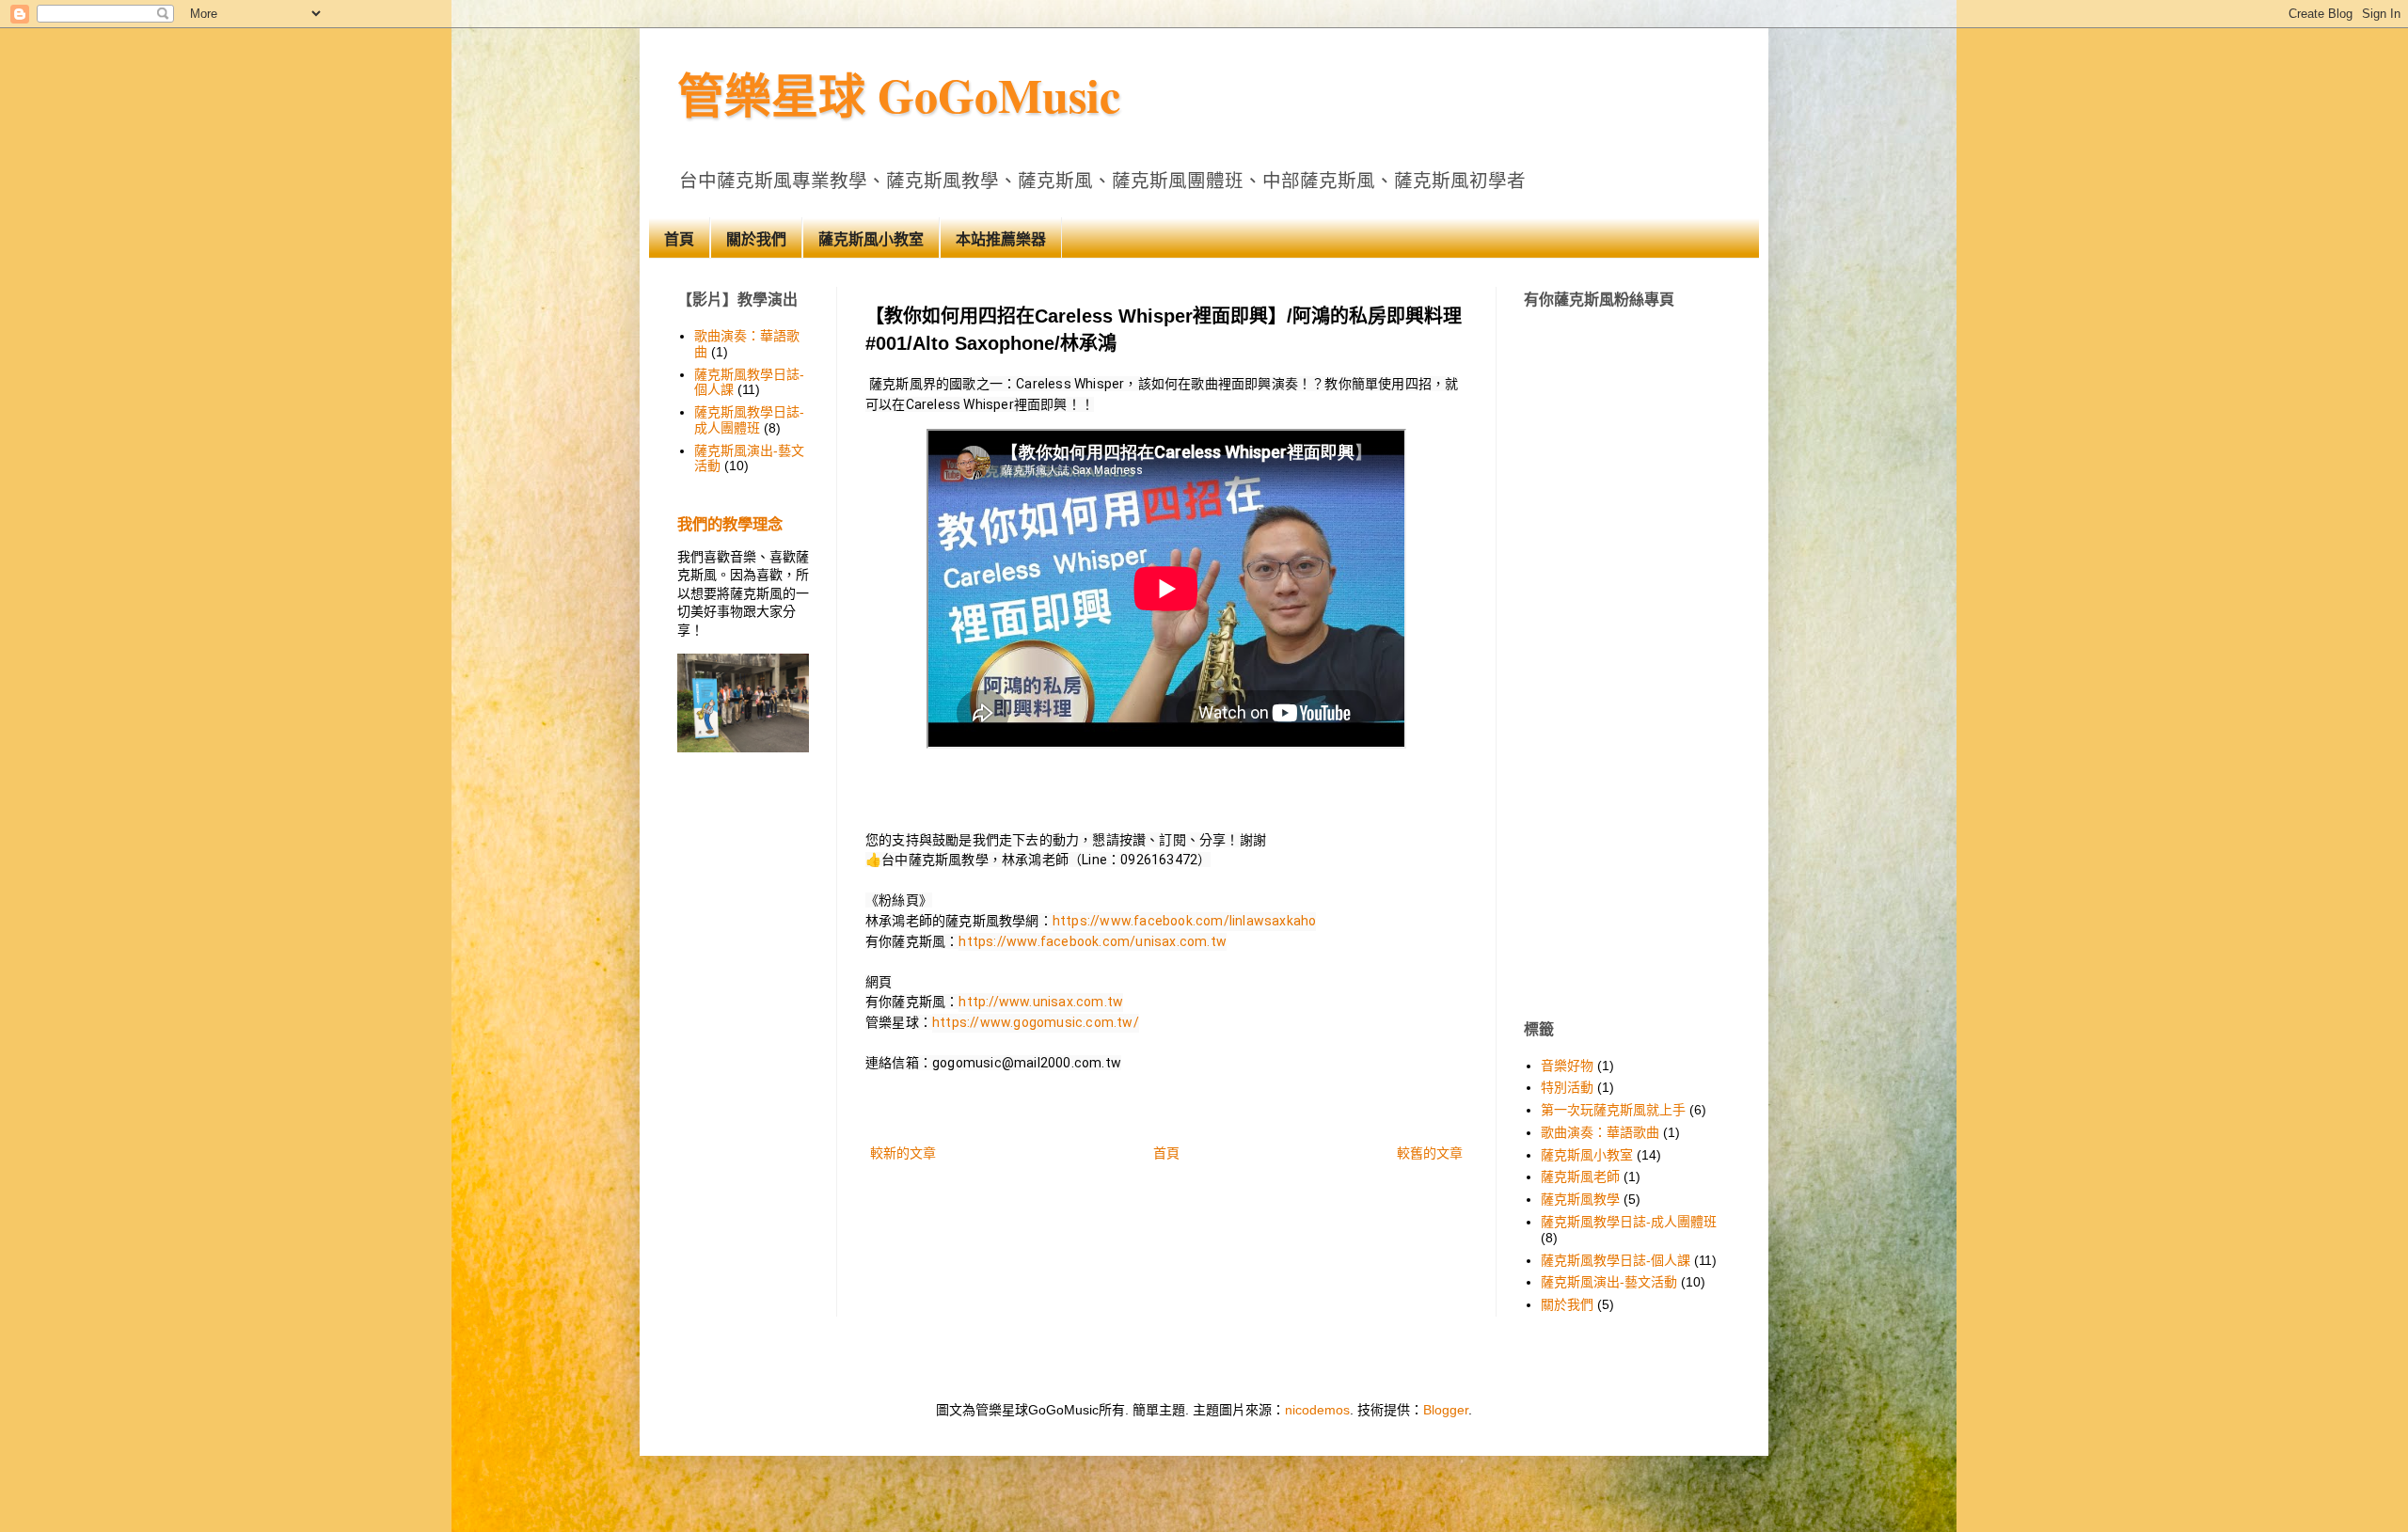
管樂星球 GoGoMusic (899, 95)
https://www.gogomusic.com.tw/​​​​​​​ (1036, 1022)
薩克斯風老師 (1580, 1177)
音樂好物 (1567, 1066)
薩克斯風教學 (1580, 1199)
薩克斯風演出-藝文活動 (1609, 1282)
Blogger (1446, 1410)
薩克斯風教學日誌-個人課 (1616, 1260)
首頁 (679, 239)
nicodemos (1317, 1410)
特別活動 (1567, 1087)
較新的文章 (903, 1153)
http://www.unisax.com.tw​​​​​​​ (1041, 1002)
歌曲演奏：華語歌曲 (1600, 1132)
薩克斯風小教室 (871, 239)
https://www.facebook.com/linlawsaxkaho (1185, 921)
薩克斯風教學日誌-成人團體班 (749, 420)
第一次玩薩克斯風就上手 (1613, 1110)
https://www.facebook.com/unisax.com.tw (1093, 941)
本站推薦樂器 (1001, 239)
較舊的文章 (1430, 1153)
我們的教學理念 (730, 524)
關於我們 (756, 239)
